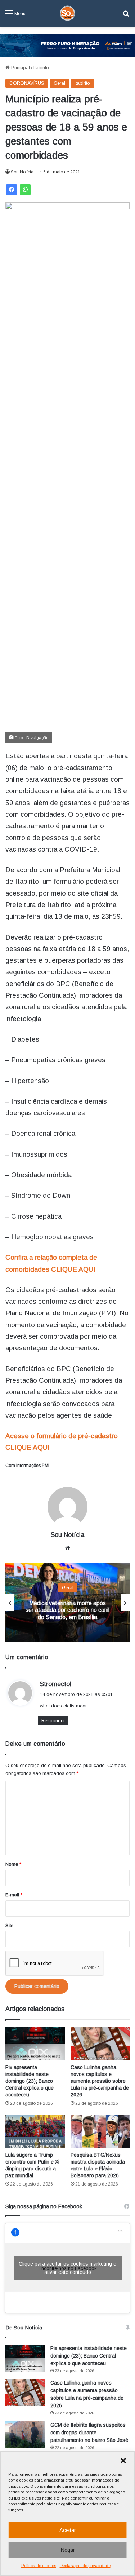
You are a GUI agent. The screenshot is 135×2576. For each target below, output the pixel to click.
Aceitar (68, 2530)
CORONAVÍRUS (27, 83)
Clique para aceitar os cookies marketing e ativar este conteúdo (67, 2268)
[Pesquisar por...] (126, 16)
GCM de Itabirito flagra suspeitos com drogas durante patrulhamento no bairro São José (89, 2433)
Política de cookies (39, 2566)
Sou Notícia (22, 172)
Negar (68, 2550)
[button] (123, 2461)
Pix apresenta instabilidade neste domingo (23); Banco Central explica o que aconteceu (30, 2081)
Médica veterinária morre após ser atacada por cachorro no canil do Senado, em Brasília (67, 1610)
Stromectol (56, 1684)
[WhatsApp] (25, 190)
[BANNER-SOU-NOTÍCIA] (67, 45)
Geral (59, 83)
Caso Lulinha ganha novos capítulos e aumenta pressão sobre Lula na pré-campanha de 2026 (100, 2081)
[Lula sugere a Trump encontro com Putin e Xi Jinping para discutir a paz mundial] (35, 2131)
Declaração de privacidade (85, 2566)
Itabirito (41, 68)
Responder (53, 1721)
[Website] (68, 1548)
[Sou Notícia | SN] (68, 13)
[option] (67, 1603)
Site (9, 1925)
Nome (13, 1864)
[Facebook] (12, 190)
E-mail (14, 1895)
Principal (20, 68)
